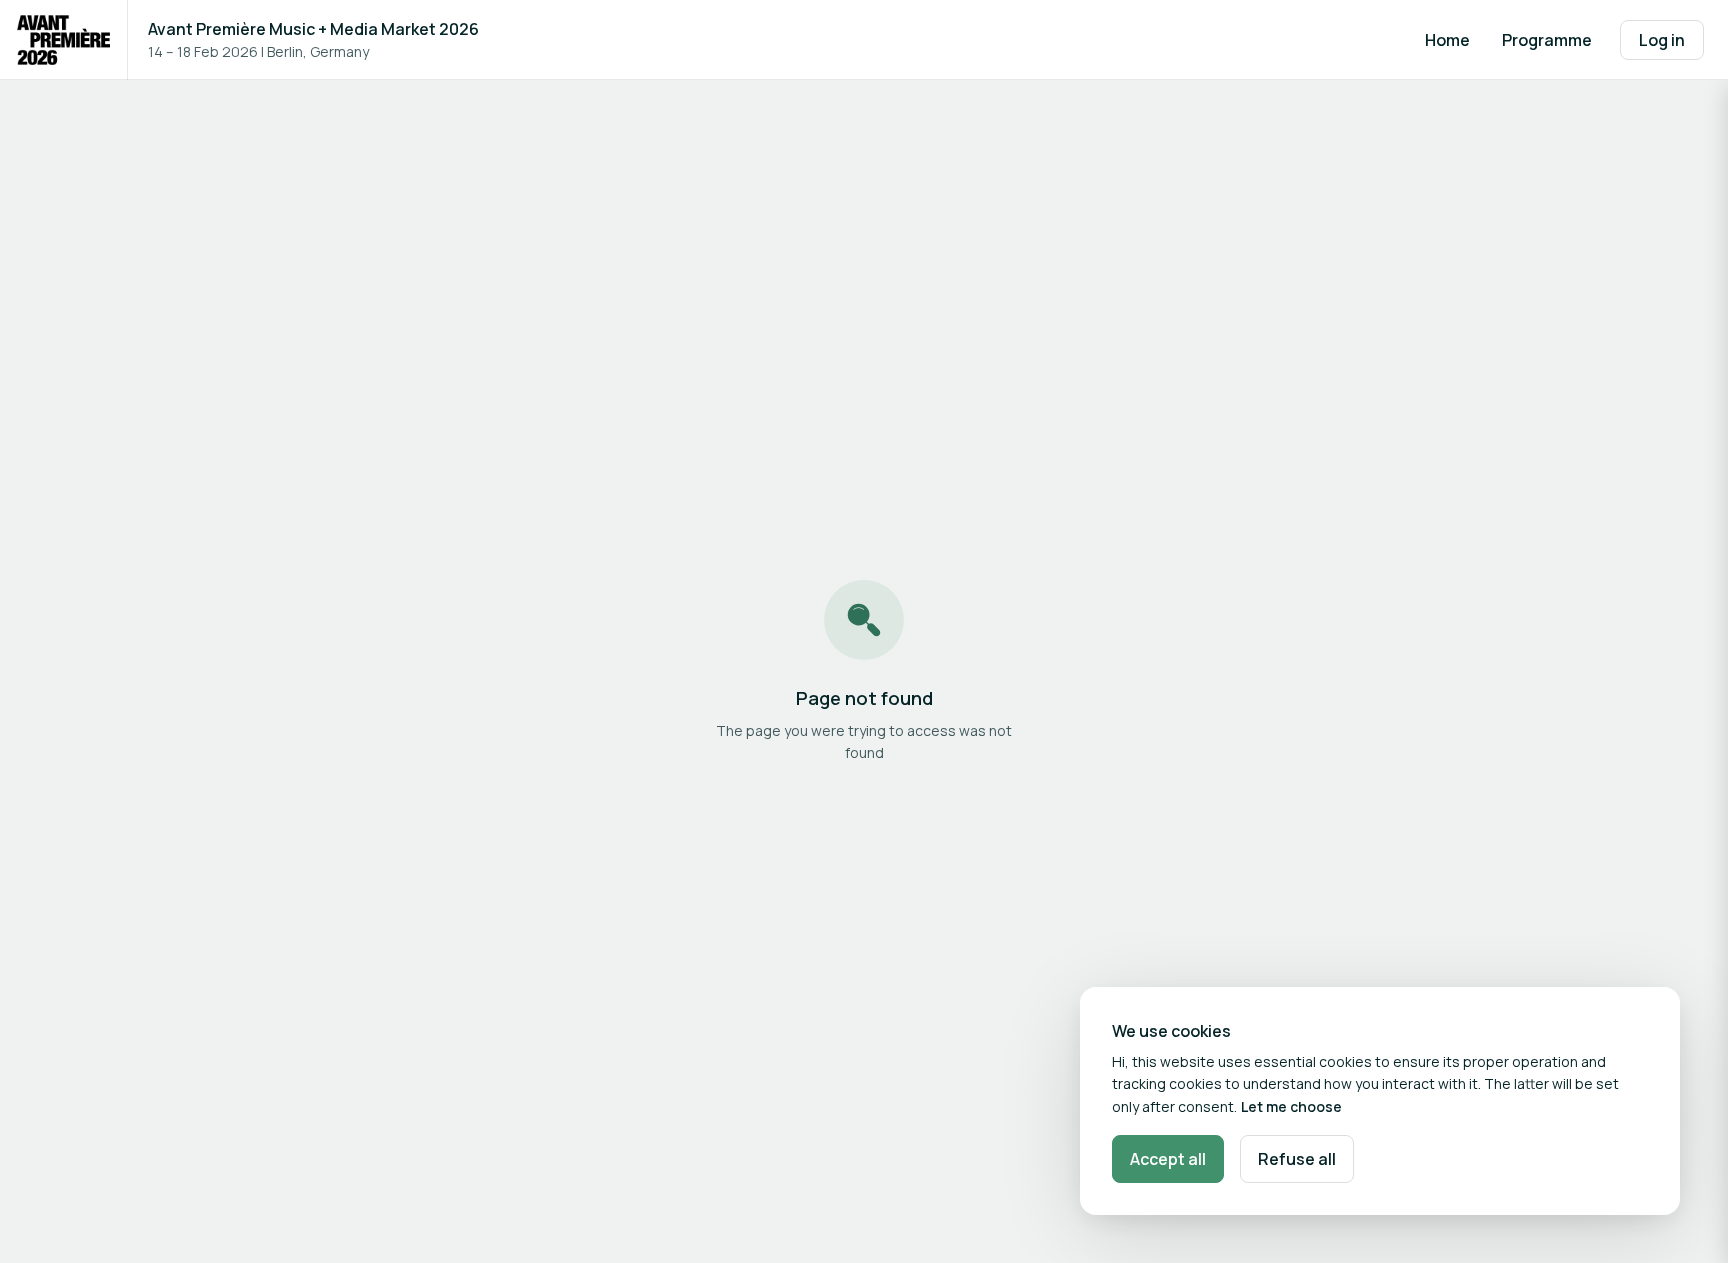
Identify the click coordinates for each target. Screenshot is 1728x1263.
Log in (1662, 40)
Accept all (1168, 1159)
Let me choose (1291, 1106)
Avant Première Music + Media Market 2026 (313, 29)
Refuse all (1297, 1159)
